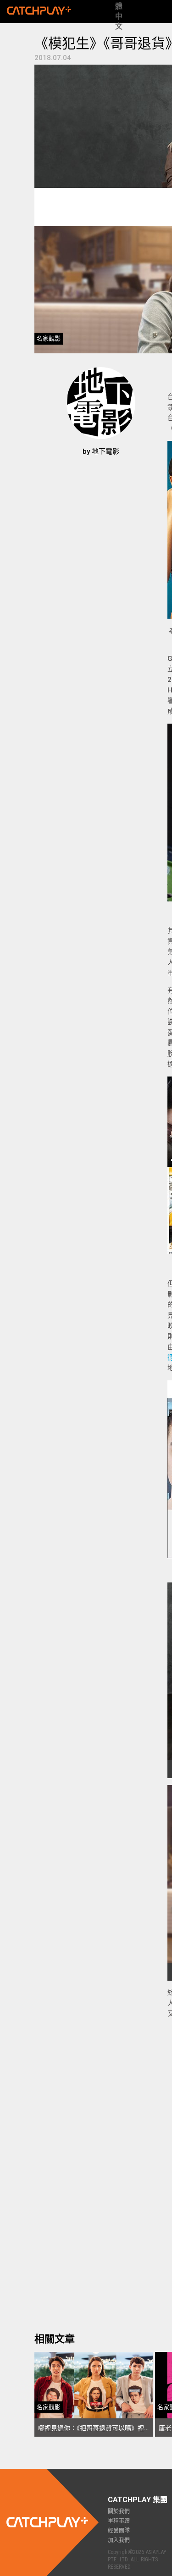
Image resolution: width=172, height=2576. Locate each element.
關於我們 (119, 2511)
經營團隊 (119, 2531)
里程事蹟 (119, 2521)
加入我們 (119, 2540)
